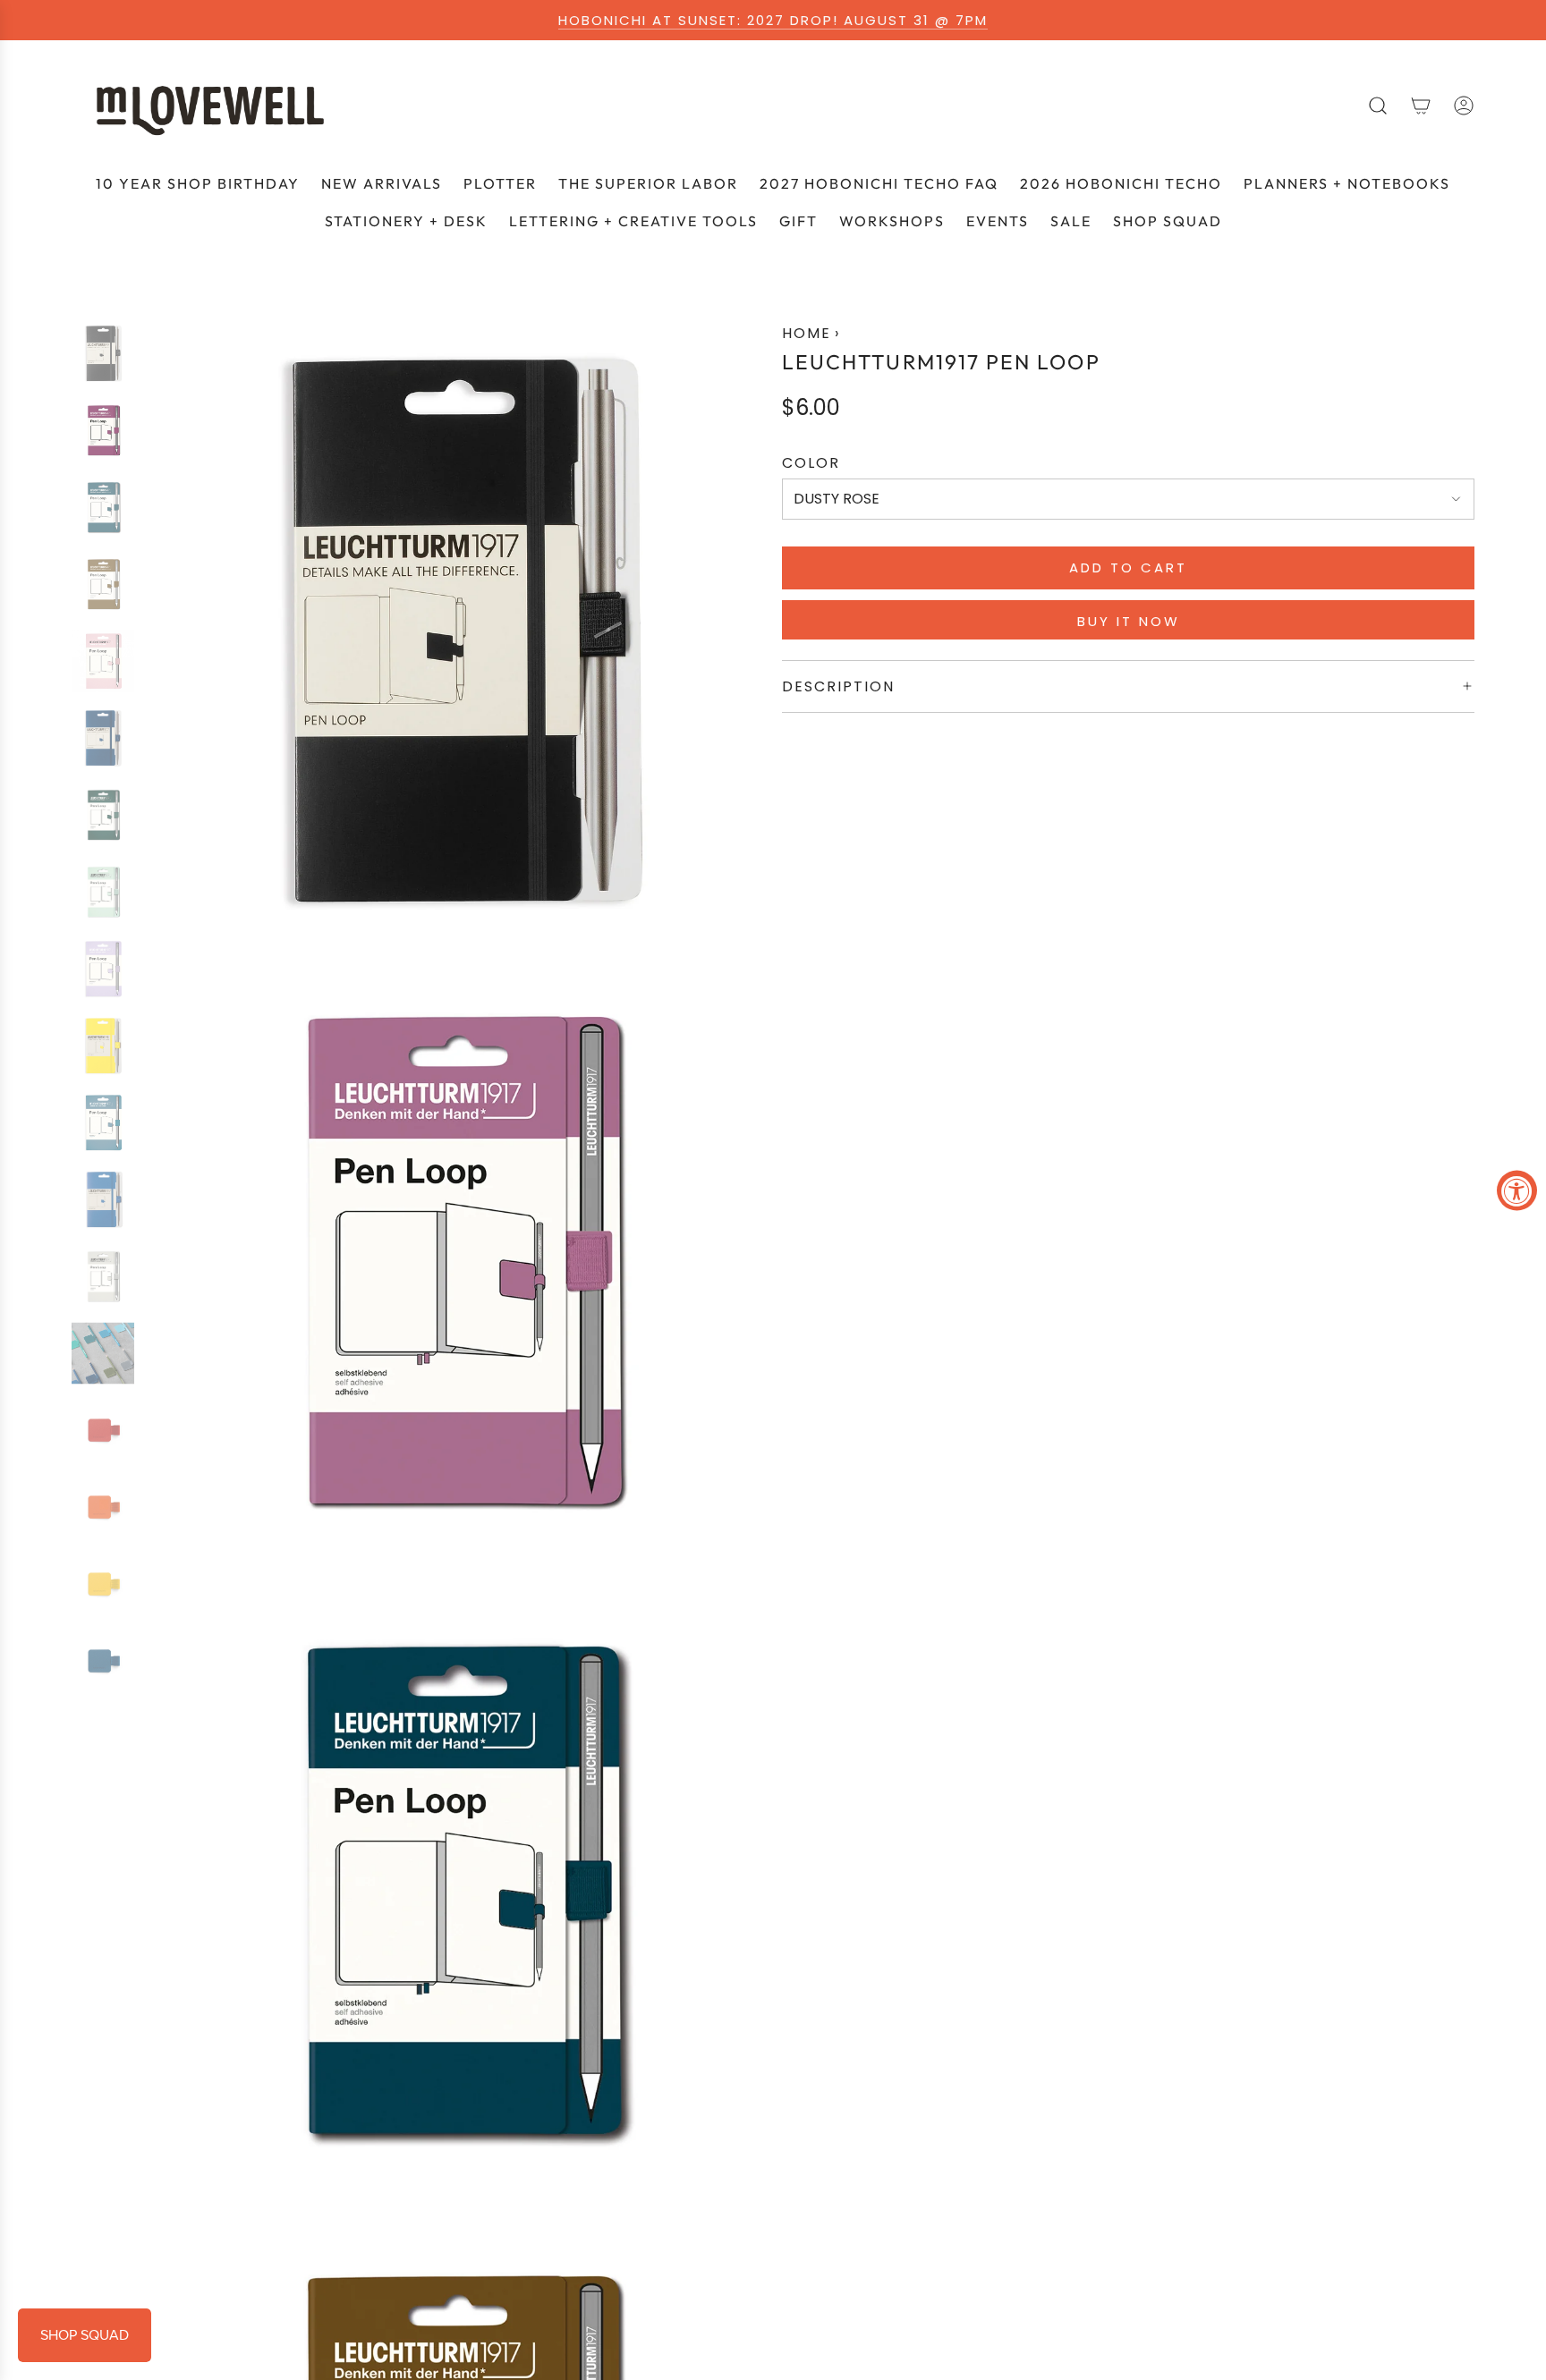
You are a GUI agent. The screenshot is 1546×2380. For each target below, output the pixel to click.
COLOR (811, 463)
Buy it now (1129, 621)
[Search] (1378, 106)
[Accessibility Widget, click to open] (1517, 1190)
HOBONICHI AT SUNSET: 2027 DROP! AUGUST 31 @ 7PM (773, 20)
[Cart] (1421, 106)
